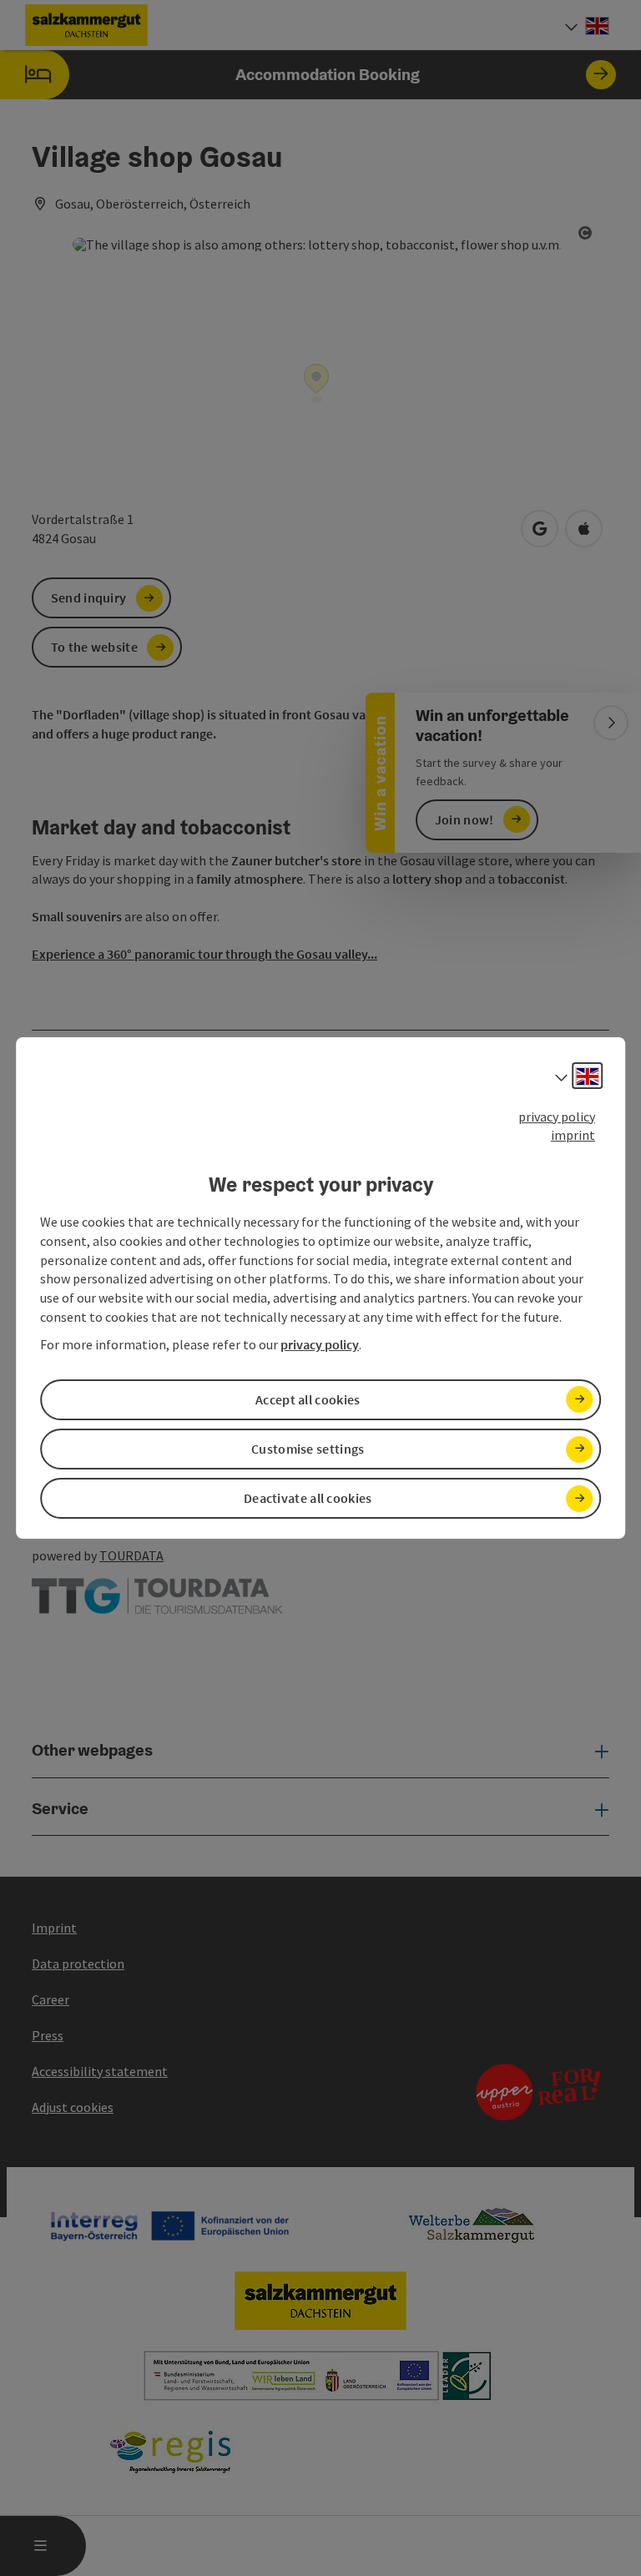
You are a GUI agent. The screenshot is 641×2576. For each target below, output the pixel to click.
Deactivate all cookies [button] (308, 1498)
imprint (573, 1135)
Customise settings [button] (308, 1449)
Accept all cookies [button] (308, 1399)
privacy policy (557, 1117)
